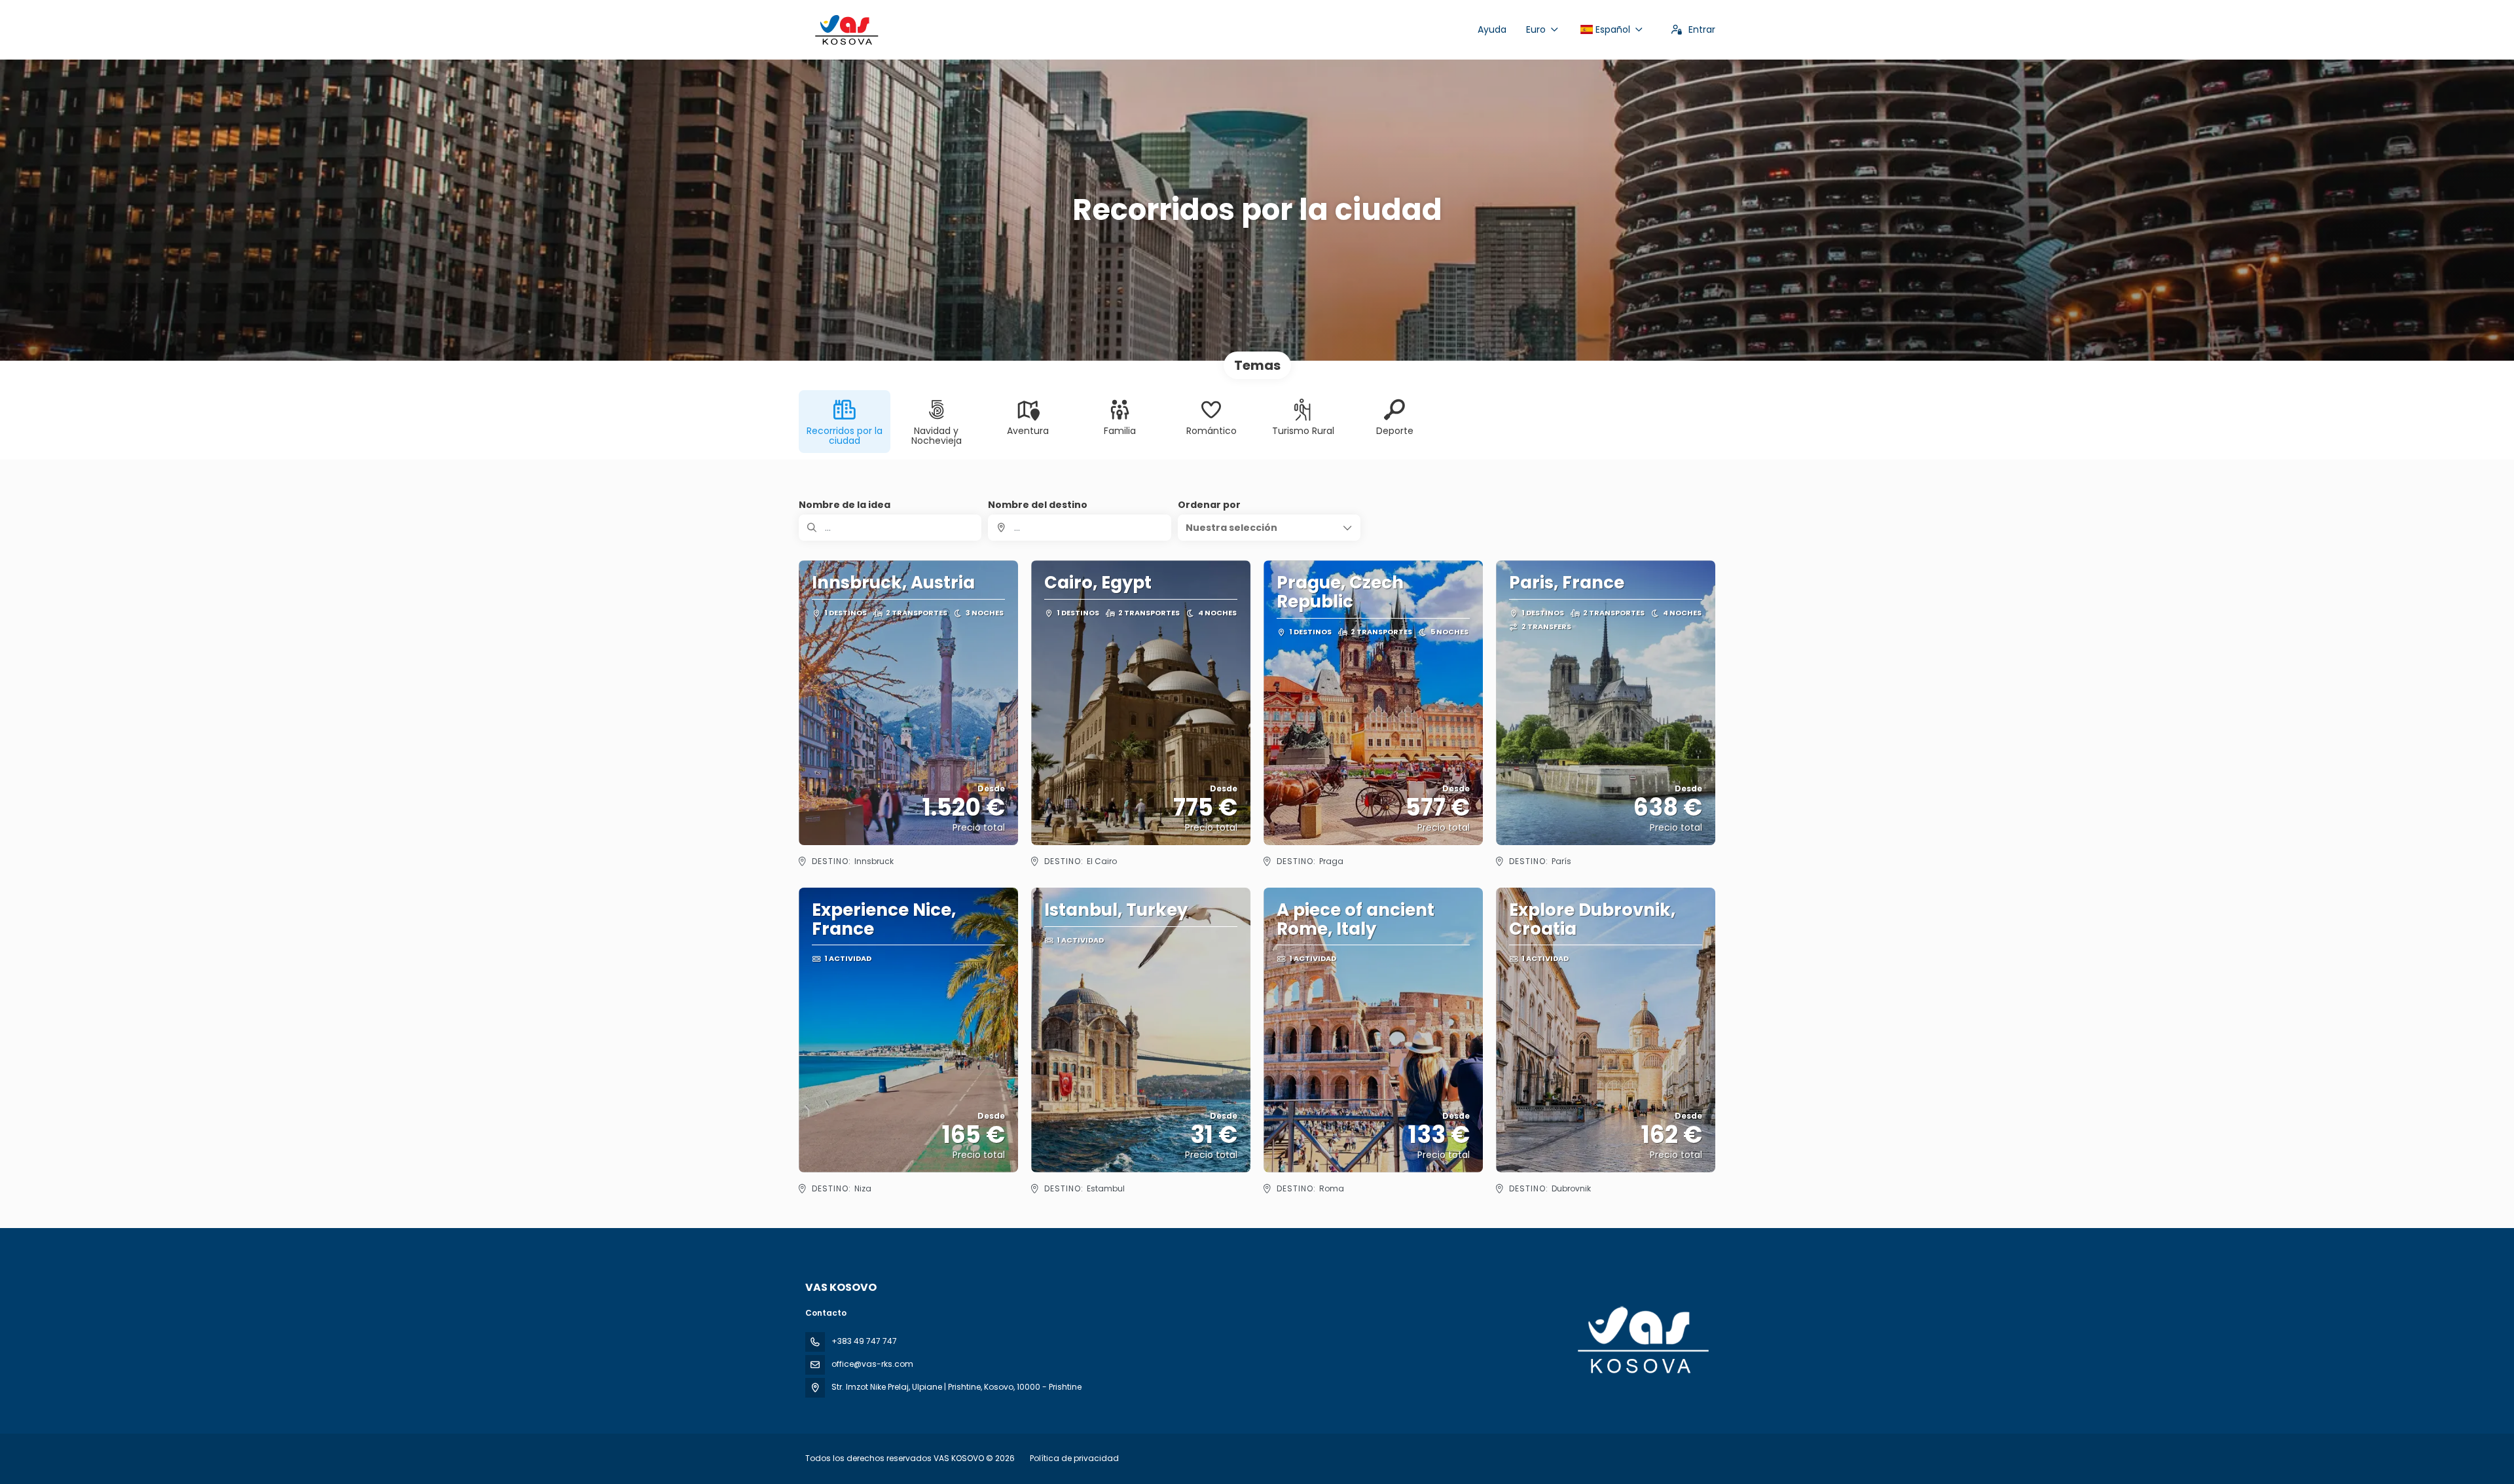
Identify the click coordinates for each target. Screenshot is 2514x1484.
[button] (1269, 528)
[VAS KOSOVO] (1642, 1340)
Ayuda (1492, 29)
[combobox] (1079, 528)
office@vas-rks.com (872, 1364)
